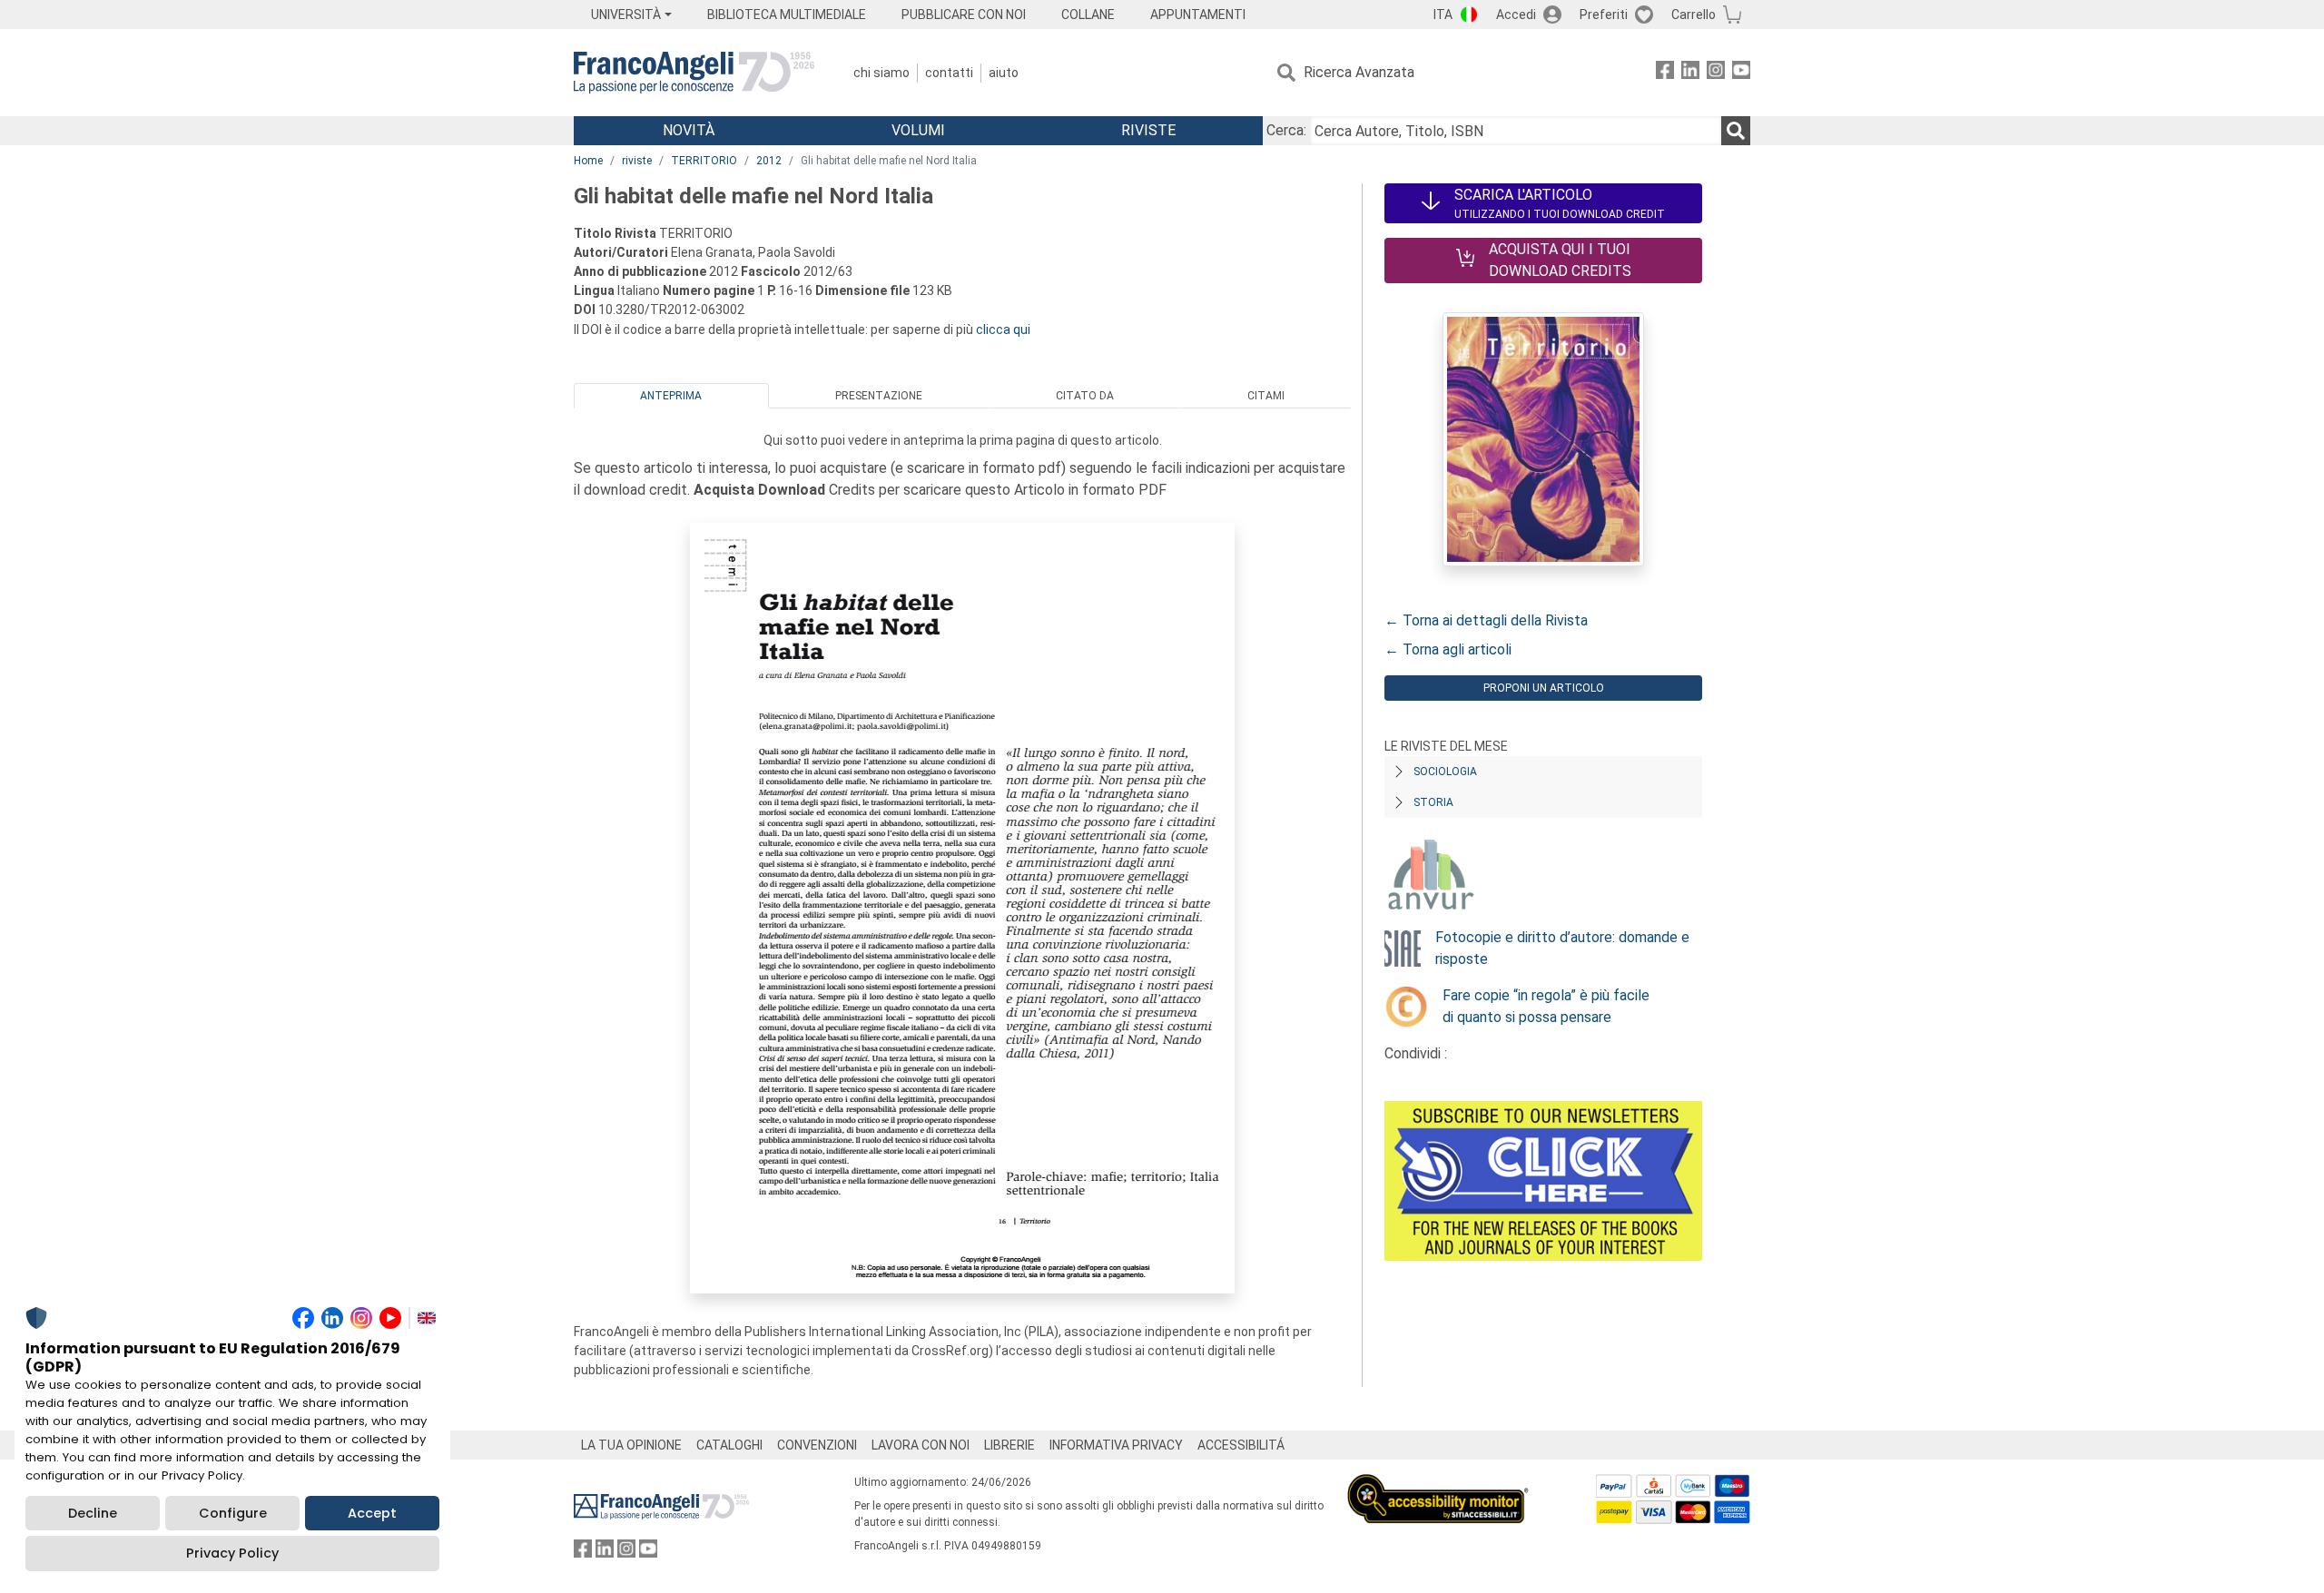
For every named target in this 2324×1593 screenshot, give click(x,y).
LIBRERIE (1009, 1445)
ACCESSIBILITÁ (1241, 1445)
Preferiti (1604, 15)
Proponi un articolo (1544, 688)
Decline (93, 1513)
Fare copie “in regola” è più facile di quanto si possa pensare (1546, 1006)
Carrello (1694, 15)
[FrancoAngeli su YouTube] (1741, 73)
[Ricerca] (1736, 131)
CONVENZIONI (817, 1445)
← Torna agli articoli (1448, 649)
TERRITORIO (704, 161)
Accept (372, 1513)
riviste (637, 161)
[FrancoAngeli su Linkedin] (1690, 73)
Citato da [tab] (1085, 396)
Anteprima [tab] (671, 396)
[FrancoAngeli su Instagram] (1716, 73)
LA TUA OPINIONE (631, 1445)
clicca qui (1003, 329)
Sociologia (1445, 772)
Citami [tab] (1266, 396)
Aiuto (1004, 73)
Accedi (1516, 15)
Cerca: (1286, 130)
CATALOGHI (729, 1445)
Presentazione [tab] (879, 396)
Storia (1433, 802)
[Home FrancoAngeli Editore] (694, 73)
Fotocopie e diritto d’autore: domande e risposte (1562, 948)
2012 (769, 161)
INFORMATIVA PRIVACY (1116, 1445)
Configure (233, 1513)
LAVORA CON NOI (921, 1445)
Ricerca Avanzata (1359, 72)
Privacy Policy (232, 1553)
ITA (1443, 15)
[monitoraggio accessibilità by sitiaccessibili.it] (1438, 1485)
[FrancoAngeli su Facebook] (1665, 73)
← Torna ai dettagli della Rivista (1486, 620)
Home (588, 161)
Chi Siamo (881, 73)
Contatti (949, 73)
